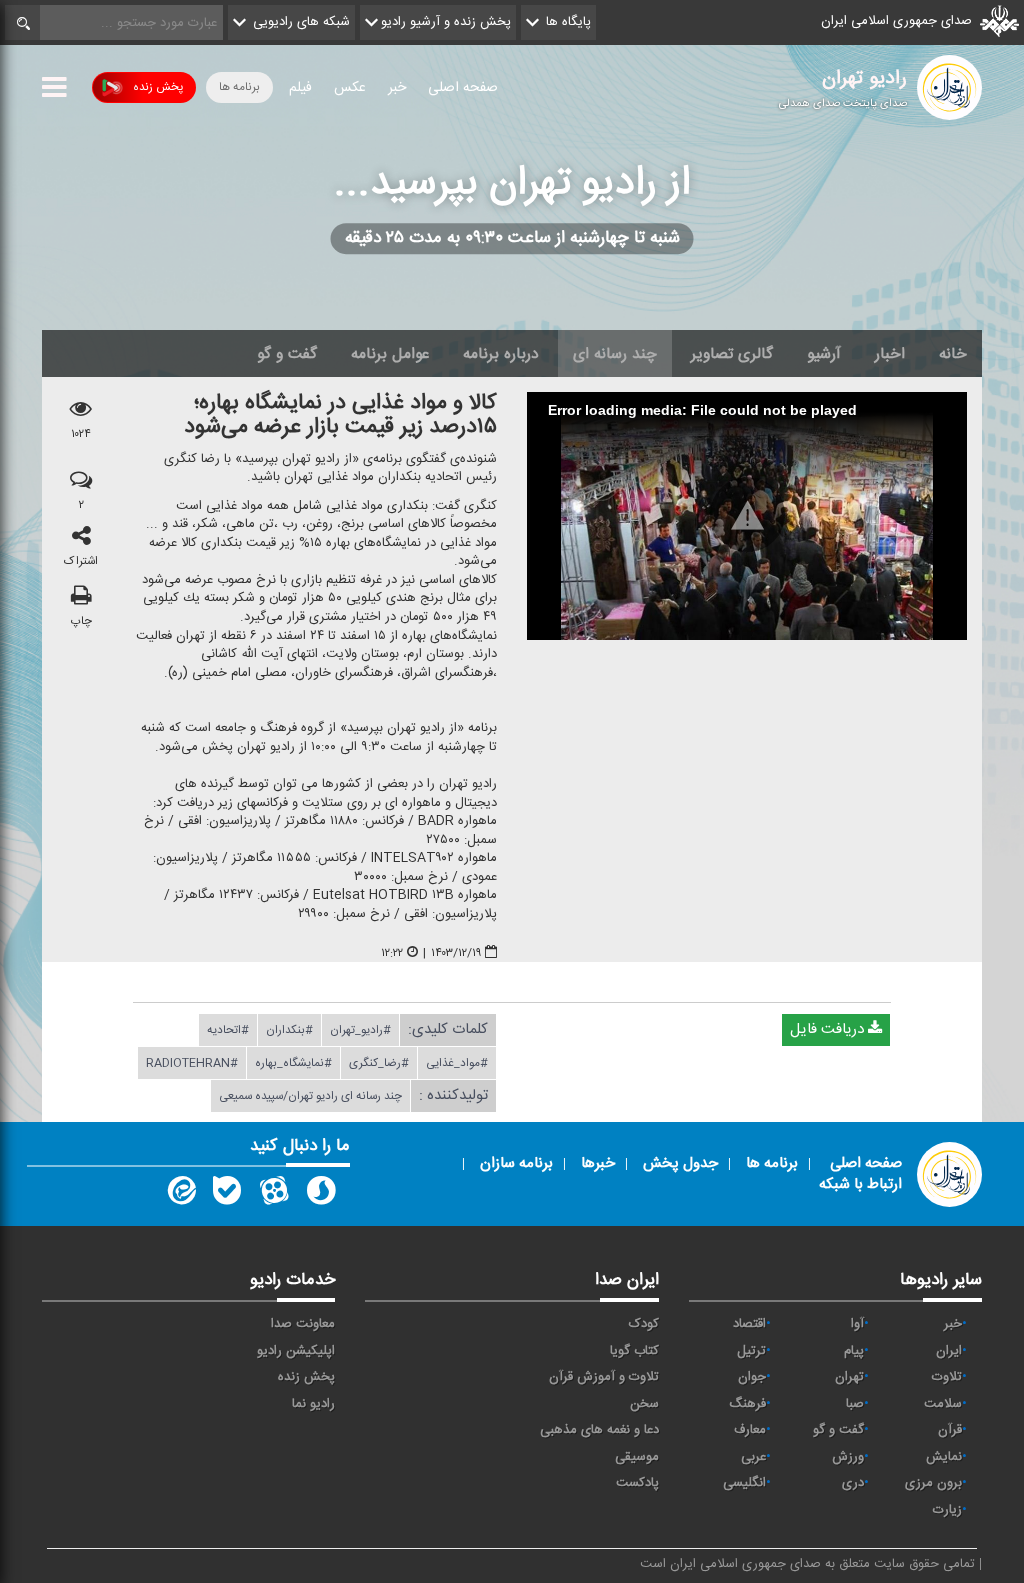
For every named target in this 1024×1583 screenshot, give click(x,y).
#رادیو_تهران (360, 1030)
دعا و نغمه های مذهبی (599, 1430)
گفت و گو (287, 354)
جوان (752, 1377)
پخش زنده (158, 87)
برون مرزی (933, 1483)
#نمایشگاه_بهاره (293, 1063)
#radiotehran (192, 1063)
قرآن (950, 1430)
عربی (753, 1457)
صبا (855, 1404)
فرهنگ (747, 1404)
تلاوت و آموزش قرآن (604, 1377)
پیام (854, 1351)
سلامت (943, 1404)
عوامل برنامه (390, 354)
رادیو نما (313, 1404)
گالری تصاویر (732, 354)
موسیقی (637, 1457)
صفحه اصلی (463, 88)
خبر (397, 88)
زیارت (947, 1510)
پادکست (637, 1483)
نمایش (944, 1457)
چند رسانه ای (615, 354)
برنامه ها (239, 87)
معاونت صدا (303, 1324)
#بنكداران (289, 1030)
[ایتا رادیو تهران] (180, 1195)
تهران (849, 1377)
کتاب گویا (634, 1351)
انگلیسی (744, 1483)
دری (853, 1483)
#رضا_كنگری (379, 1063)
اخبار (890, 354)
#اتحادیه (228, 1030)
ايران (949, 1351)
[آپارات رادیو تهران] (274, 1195)
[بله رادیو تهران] (227, 1195)
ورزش (848, 1457)
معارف (750, 1430)
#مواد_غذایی (457, 1063)
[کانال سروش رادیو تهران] (321, 1195)
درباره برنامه (501, 354)
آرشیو (824, 354)
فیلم (300, 88)
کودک (644, 1324)
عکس (350, 88)
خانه (953, 354)
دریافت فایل (829, 1029)
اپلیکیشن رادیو (296, 1351)
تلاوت (947, 1377)
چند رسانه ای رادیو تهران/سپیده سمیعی (310, 1096)
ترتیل (751, 1351)
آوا (857, 1324)
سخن (644, 1404)
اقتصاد (749, 1324)
